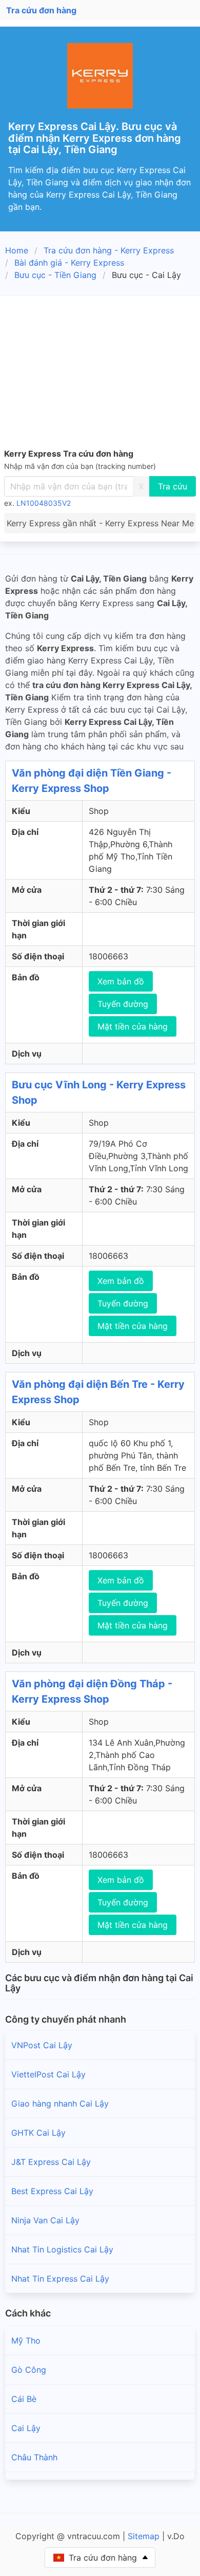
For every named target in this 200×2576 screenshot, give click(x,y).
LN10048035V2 (44, 503)
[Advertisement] (100, 374)
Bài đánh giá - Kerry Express (69, 263)
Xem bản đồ (121, 981)
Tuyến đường (123, 1004)
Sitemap (144, 2536)
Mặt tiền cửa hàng (133, 1026)
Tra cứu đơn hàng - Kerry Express (109, 250)
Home (17, 250)
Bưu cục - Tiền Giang (55, 275)
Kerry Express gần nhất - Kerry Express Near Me (100, 523)
